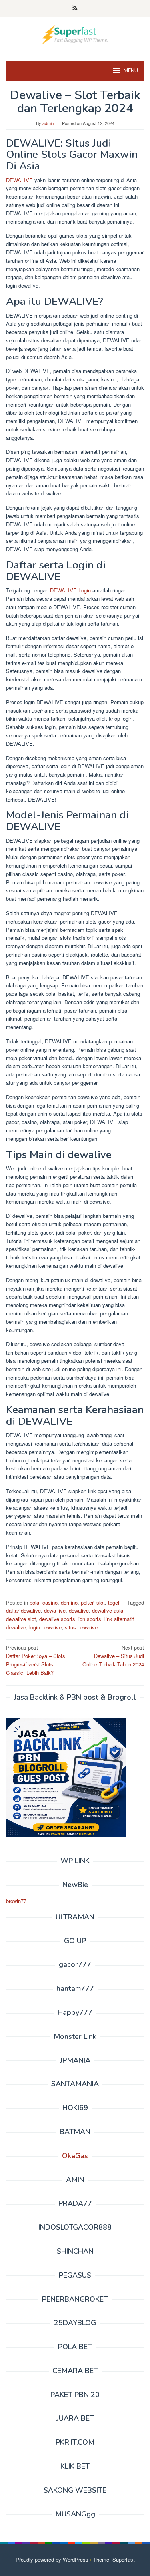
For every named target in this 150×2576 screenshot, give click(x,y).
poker (87, 1602)
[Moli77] (75, 34)
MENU (131, 71)
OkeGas (75, 2156)
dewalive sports (57, 1619)
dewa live (55, 1610)
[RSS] (75, 8)
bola (34, 1602)
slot (101, 1602)
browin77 (16, 1901)
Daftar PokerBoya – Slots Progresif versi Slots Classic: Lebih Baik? (36, 1660)
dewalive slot (21, 1619)
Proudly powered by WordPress (52, 2559)
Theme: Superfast (114, 2559)
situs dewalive (81, 1627)
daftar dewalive (23, 1610)
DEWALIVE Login (70, 590)
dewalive (79, 1610)
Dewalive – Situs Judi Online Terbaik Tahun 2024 (113, 1656)
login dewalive (45, 1627)
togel (114, 1602)
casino (50, 1602)
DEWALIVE (19, 180)
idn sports (90, 1619)
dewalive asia (108, 1610)
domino (69, 1602)
